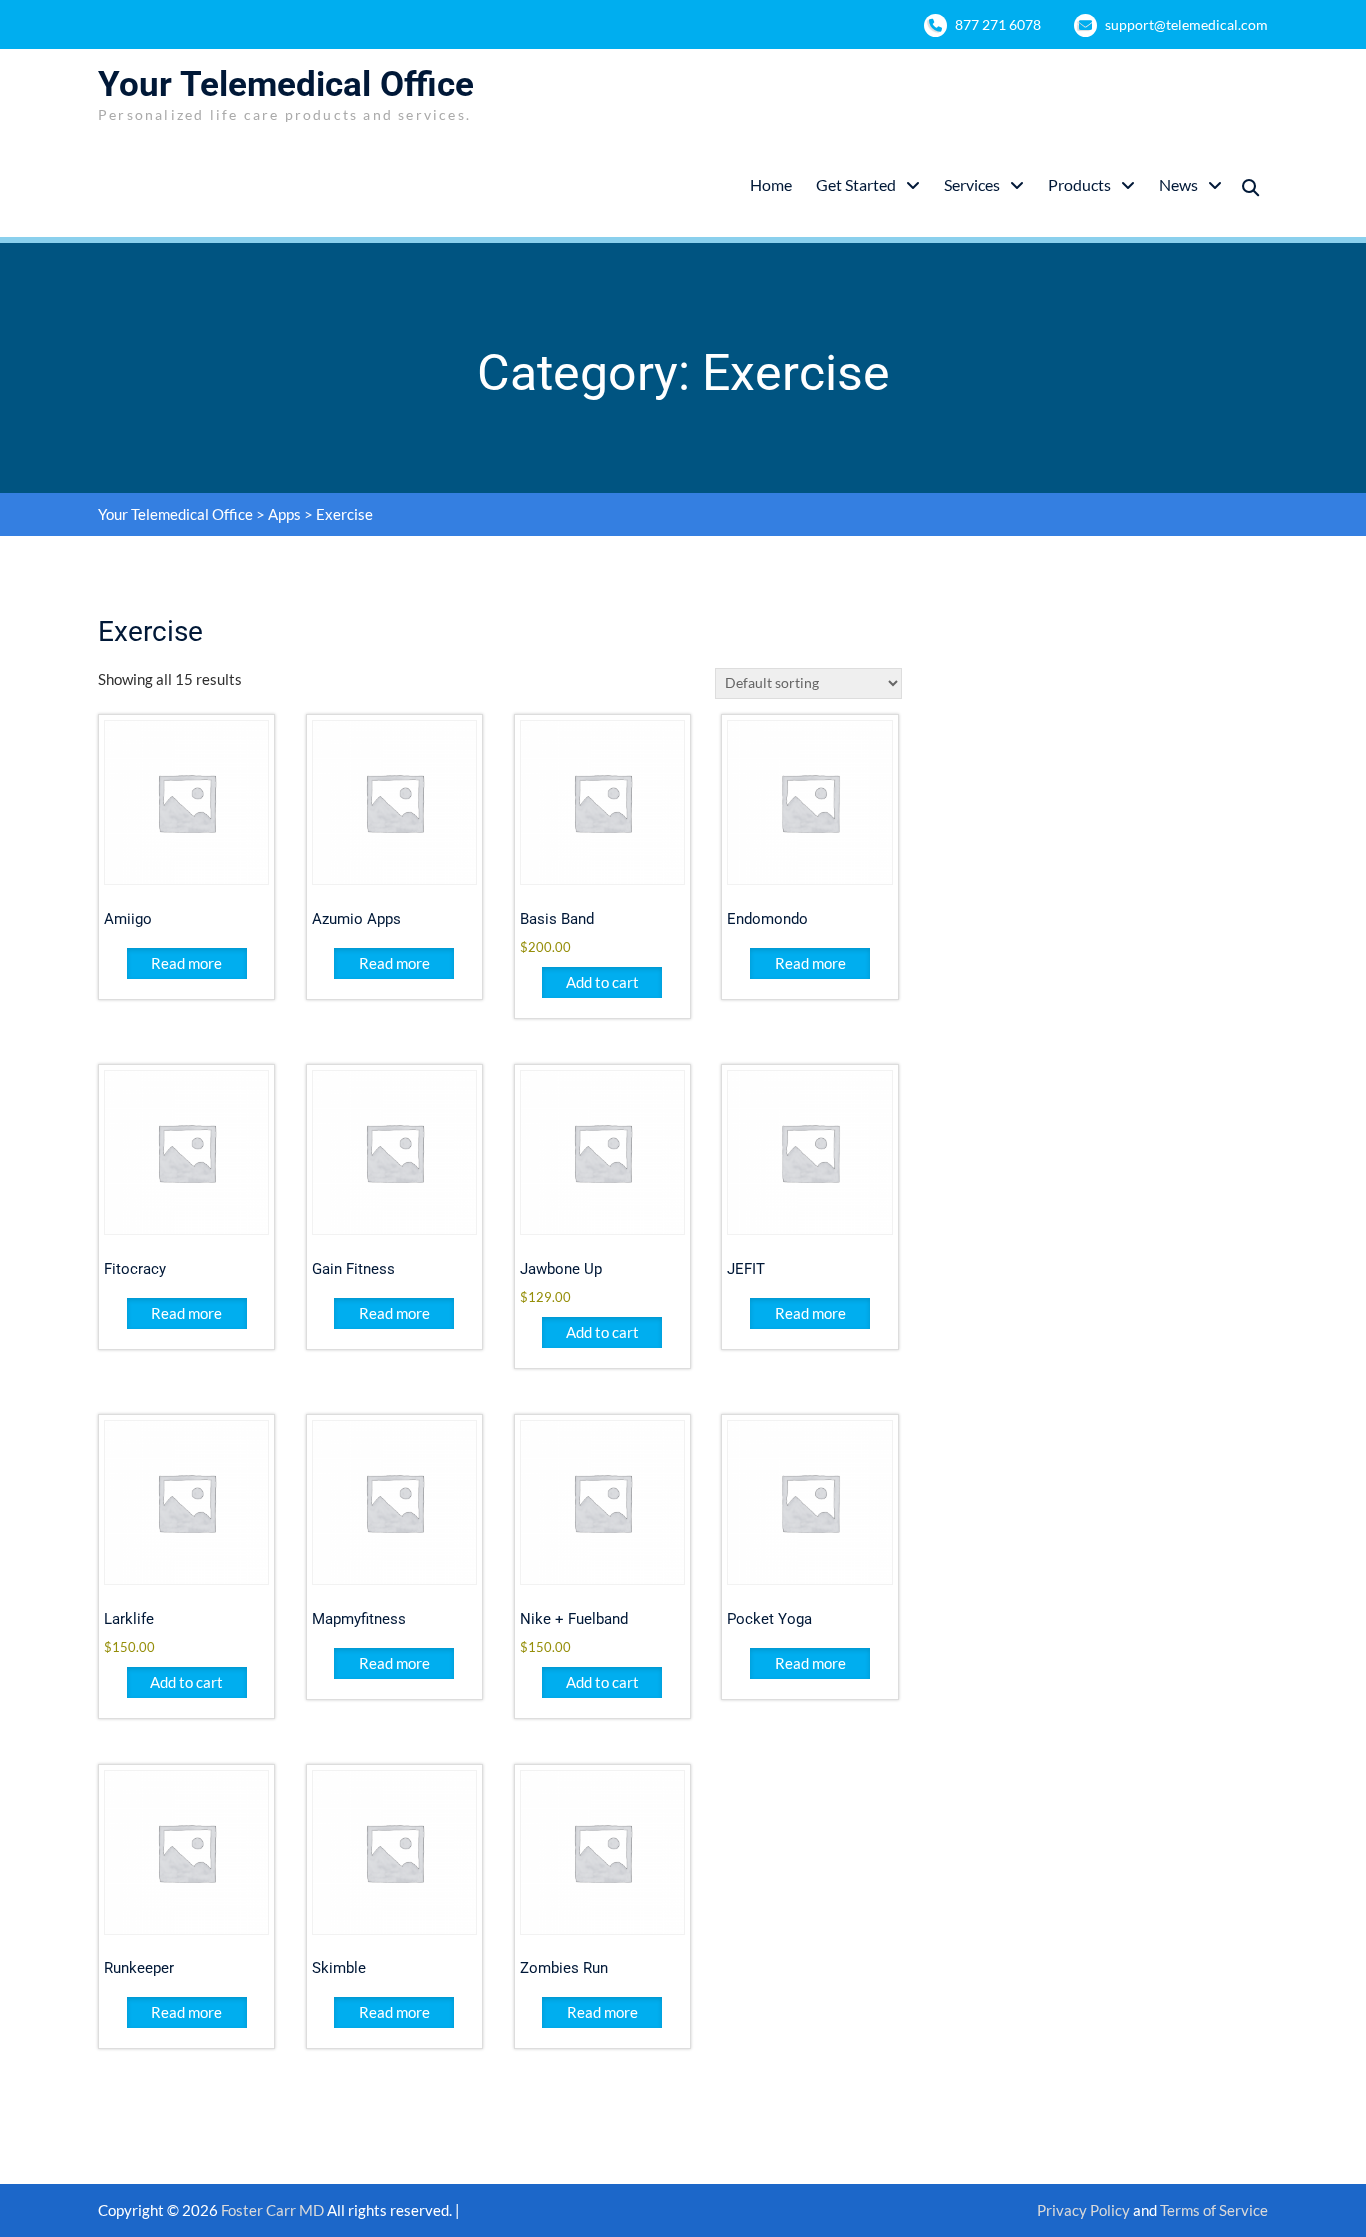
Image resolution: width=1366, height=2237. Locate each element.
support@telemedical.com (1186, 24)
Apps (284, 514)
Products (1079, 184)
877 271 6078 (998, 24)
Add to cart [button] (602, 982)
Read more (186, 963)
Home (771, 184)
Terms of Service (1214, 2210)
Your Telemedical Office (286, 84)
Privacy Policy (1083, 2210)
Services (972, 184)
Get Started (856, 184)
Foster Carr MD (274, 2210)
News (1178, 184)
